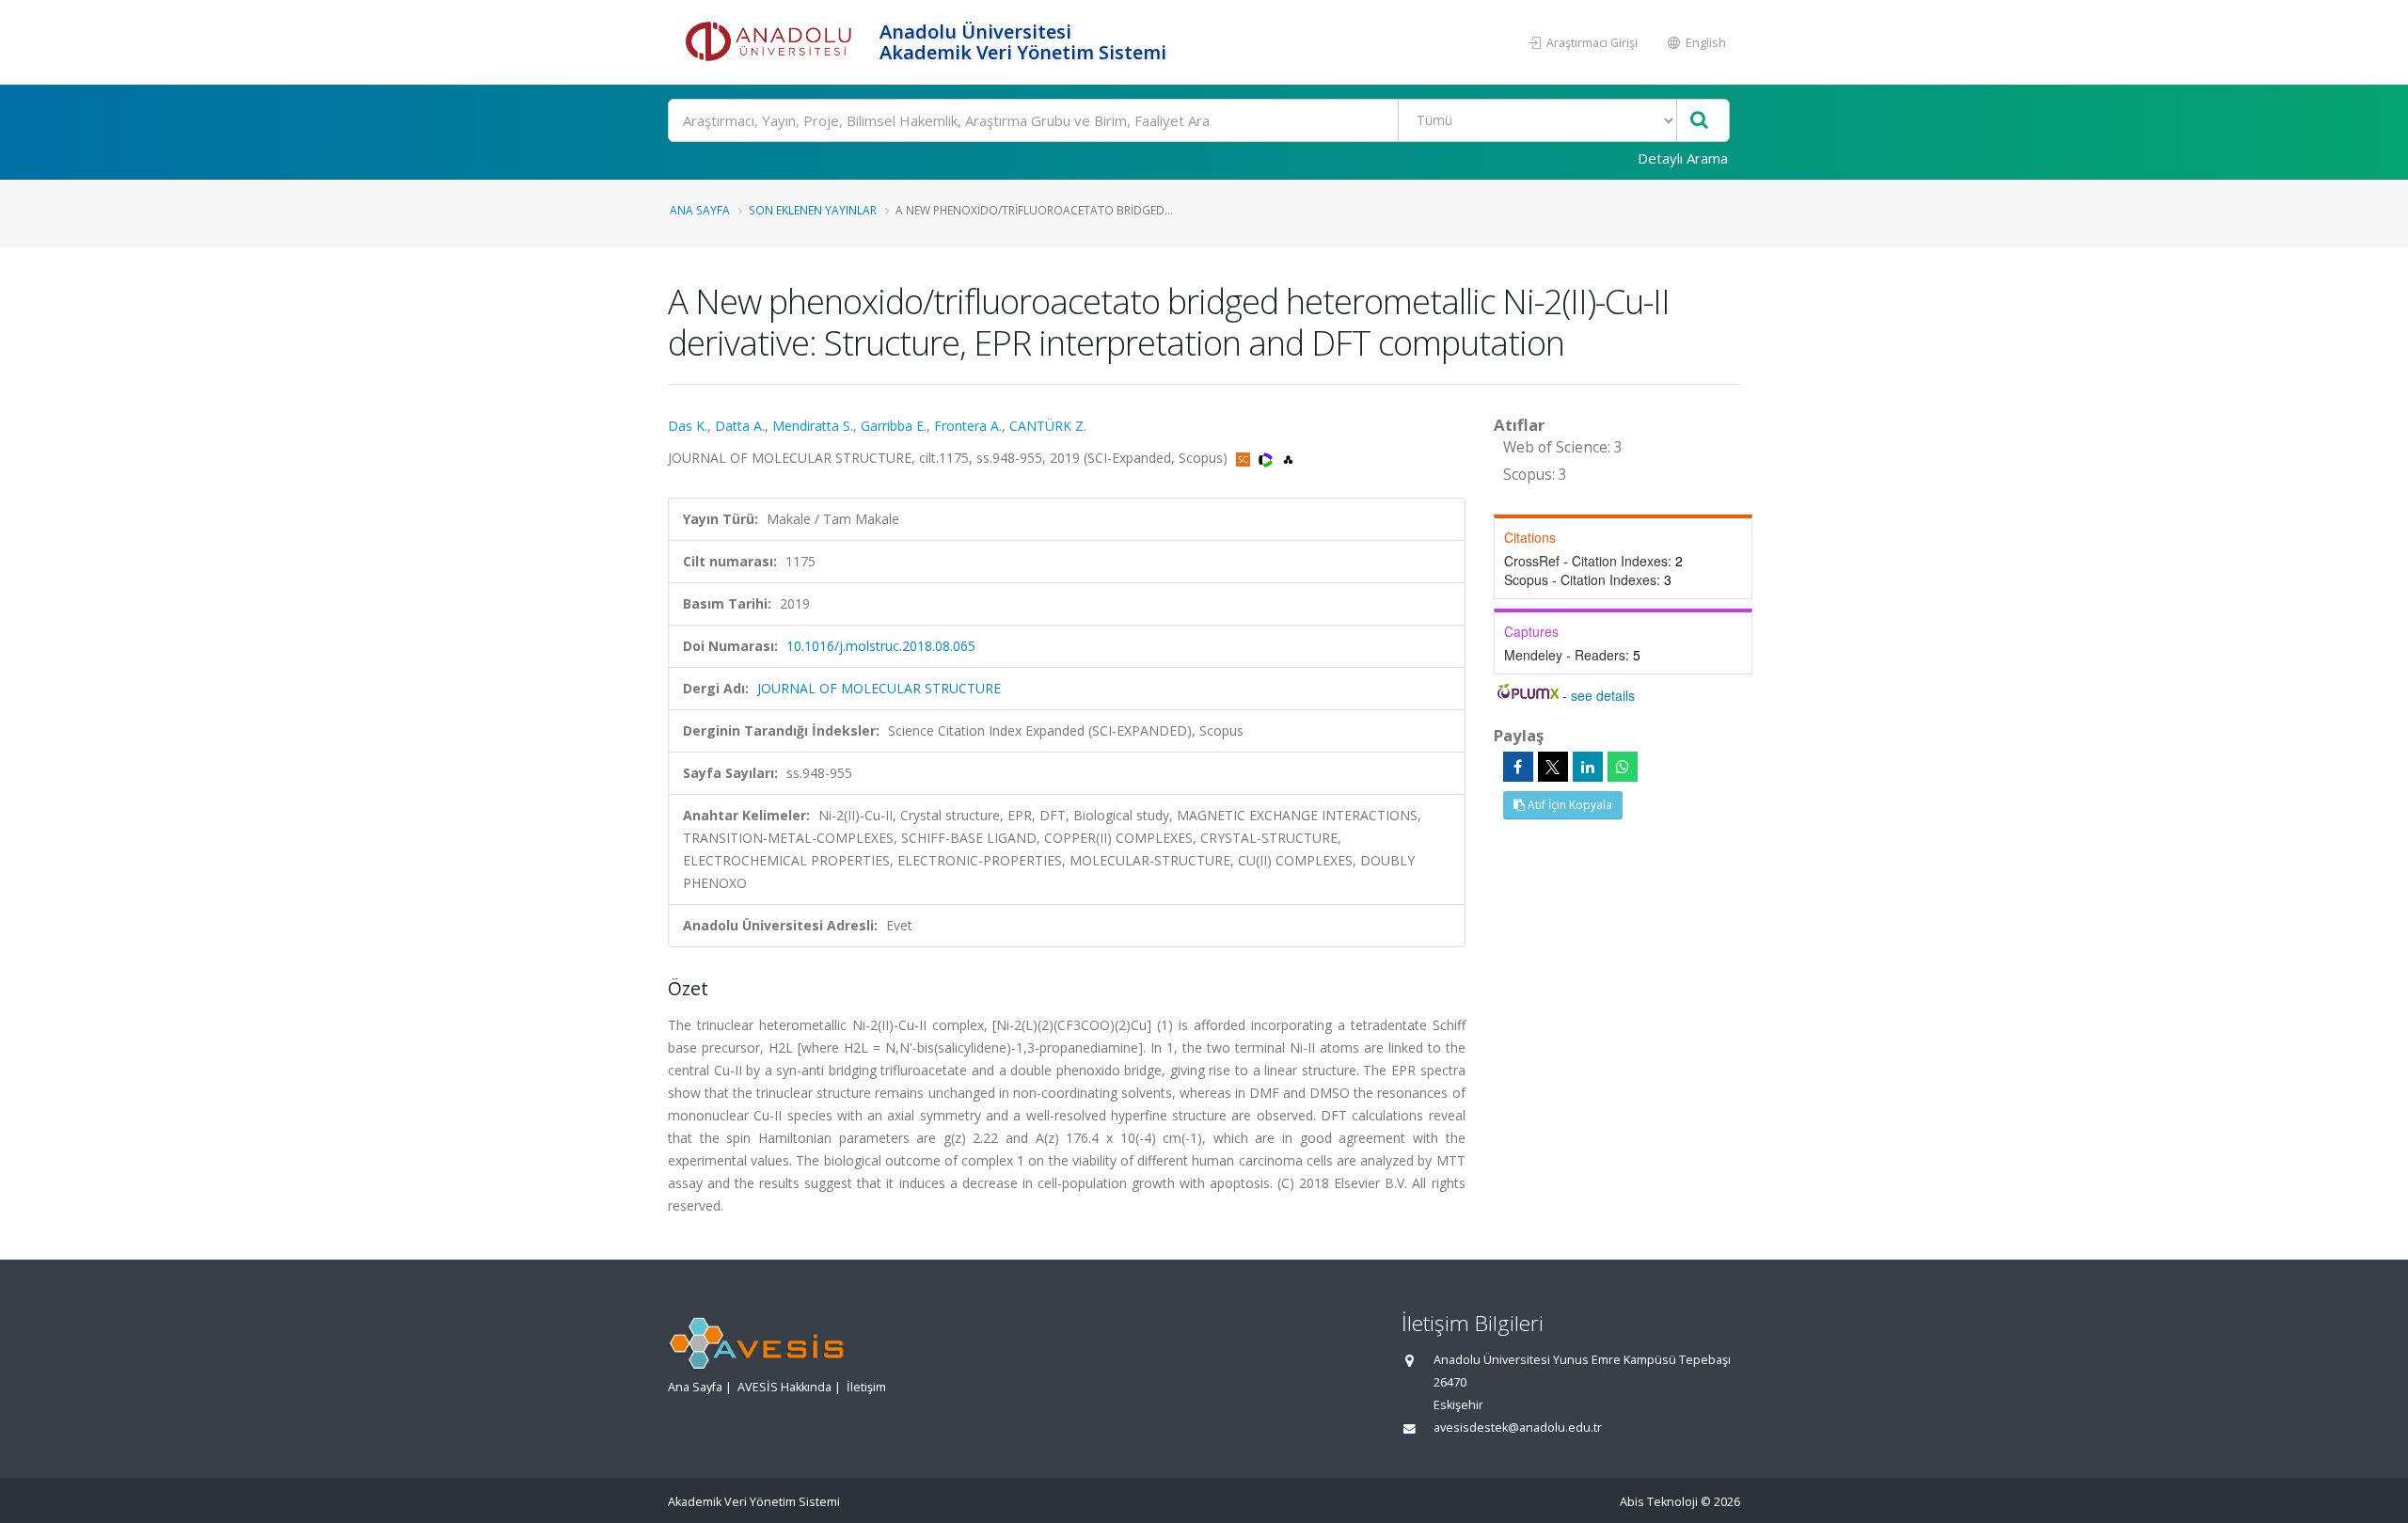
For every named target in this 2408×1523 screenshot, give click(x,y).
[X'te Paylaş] (1553, 767)
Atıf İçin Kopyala (1568, 805)
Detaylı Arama (1683, 158)
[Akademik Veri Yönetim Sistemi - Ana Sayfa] (771, 42)
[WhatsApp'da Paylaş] (1623, 767)
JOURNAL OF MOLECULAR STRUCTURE (879, 688)
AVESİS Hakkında (784, 1387)
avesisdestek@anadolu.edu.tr (1518, 1428)
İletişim (866, 1387)
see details (1603, 695)
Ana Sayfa (700, 210)
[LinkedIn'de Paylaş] (1588, 767)
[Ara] (1699, 121)
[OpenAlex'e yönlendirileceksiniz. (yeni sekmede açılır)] (1288, 458)
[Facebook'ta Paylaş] (1518, 767)
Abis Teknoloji (1659, 1502)
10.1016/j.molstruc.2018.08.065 (881, 646)
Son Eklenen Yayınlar (813, 210)
